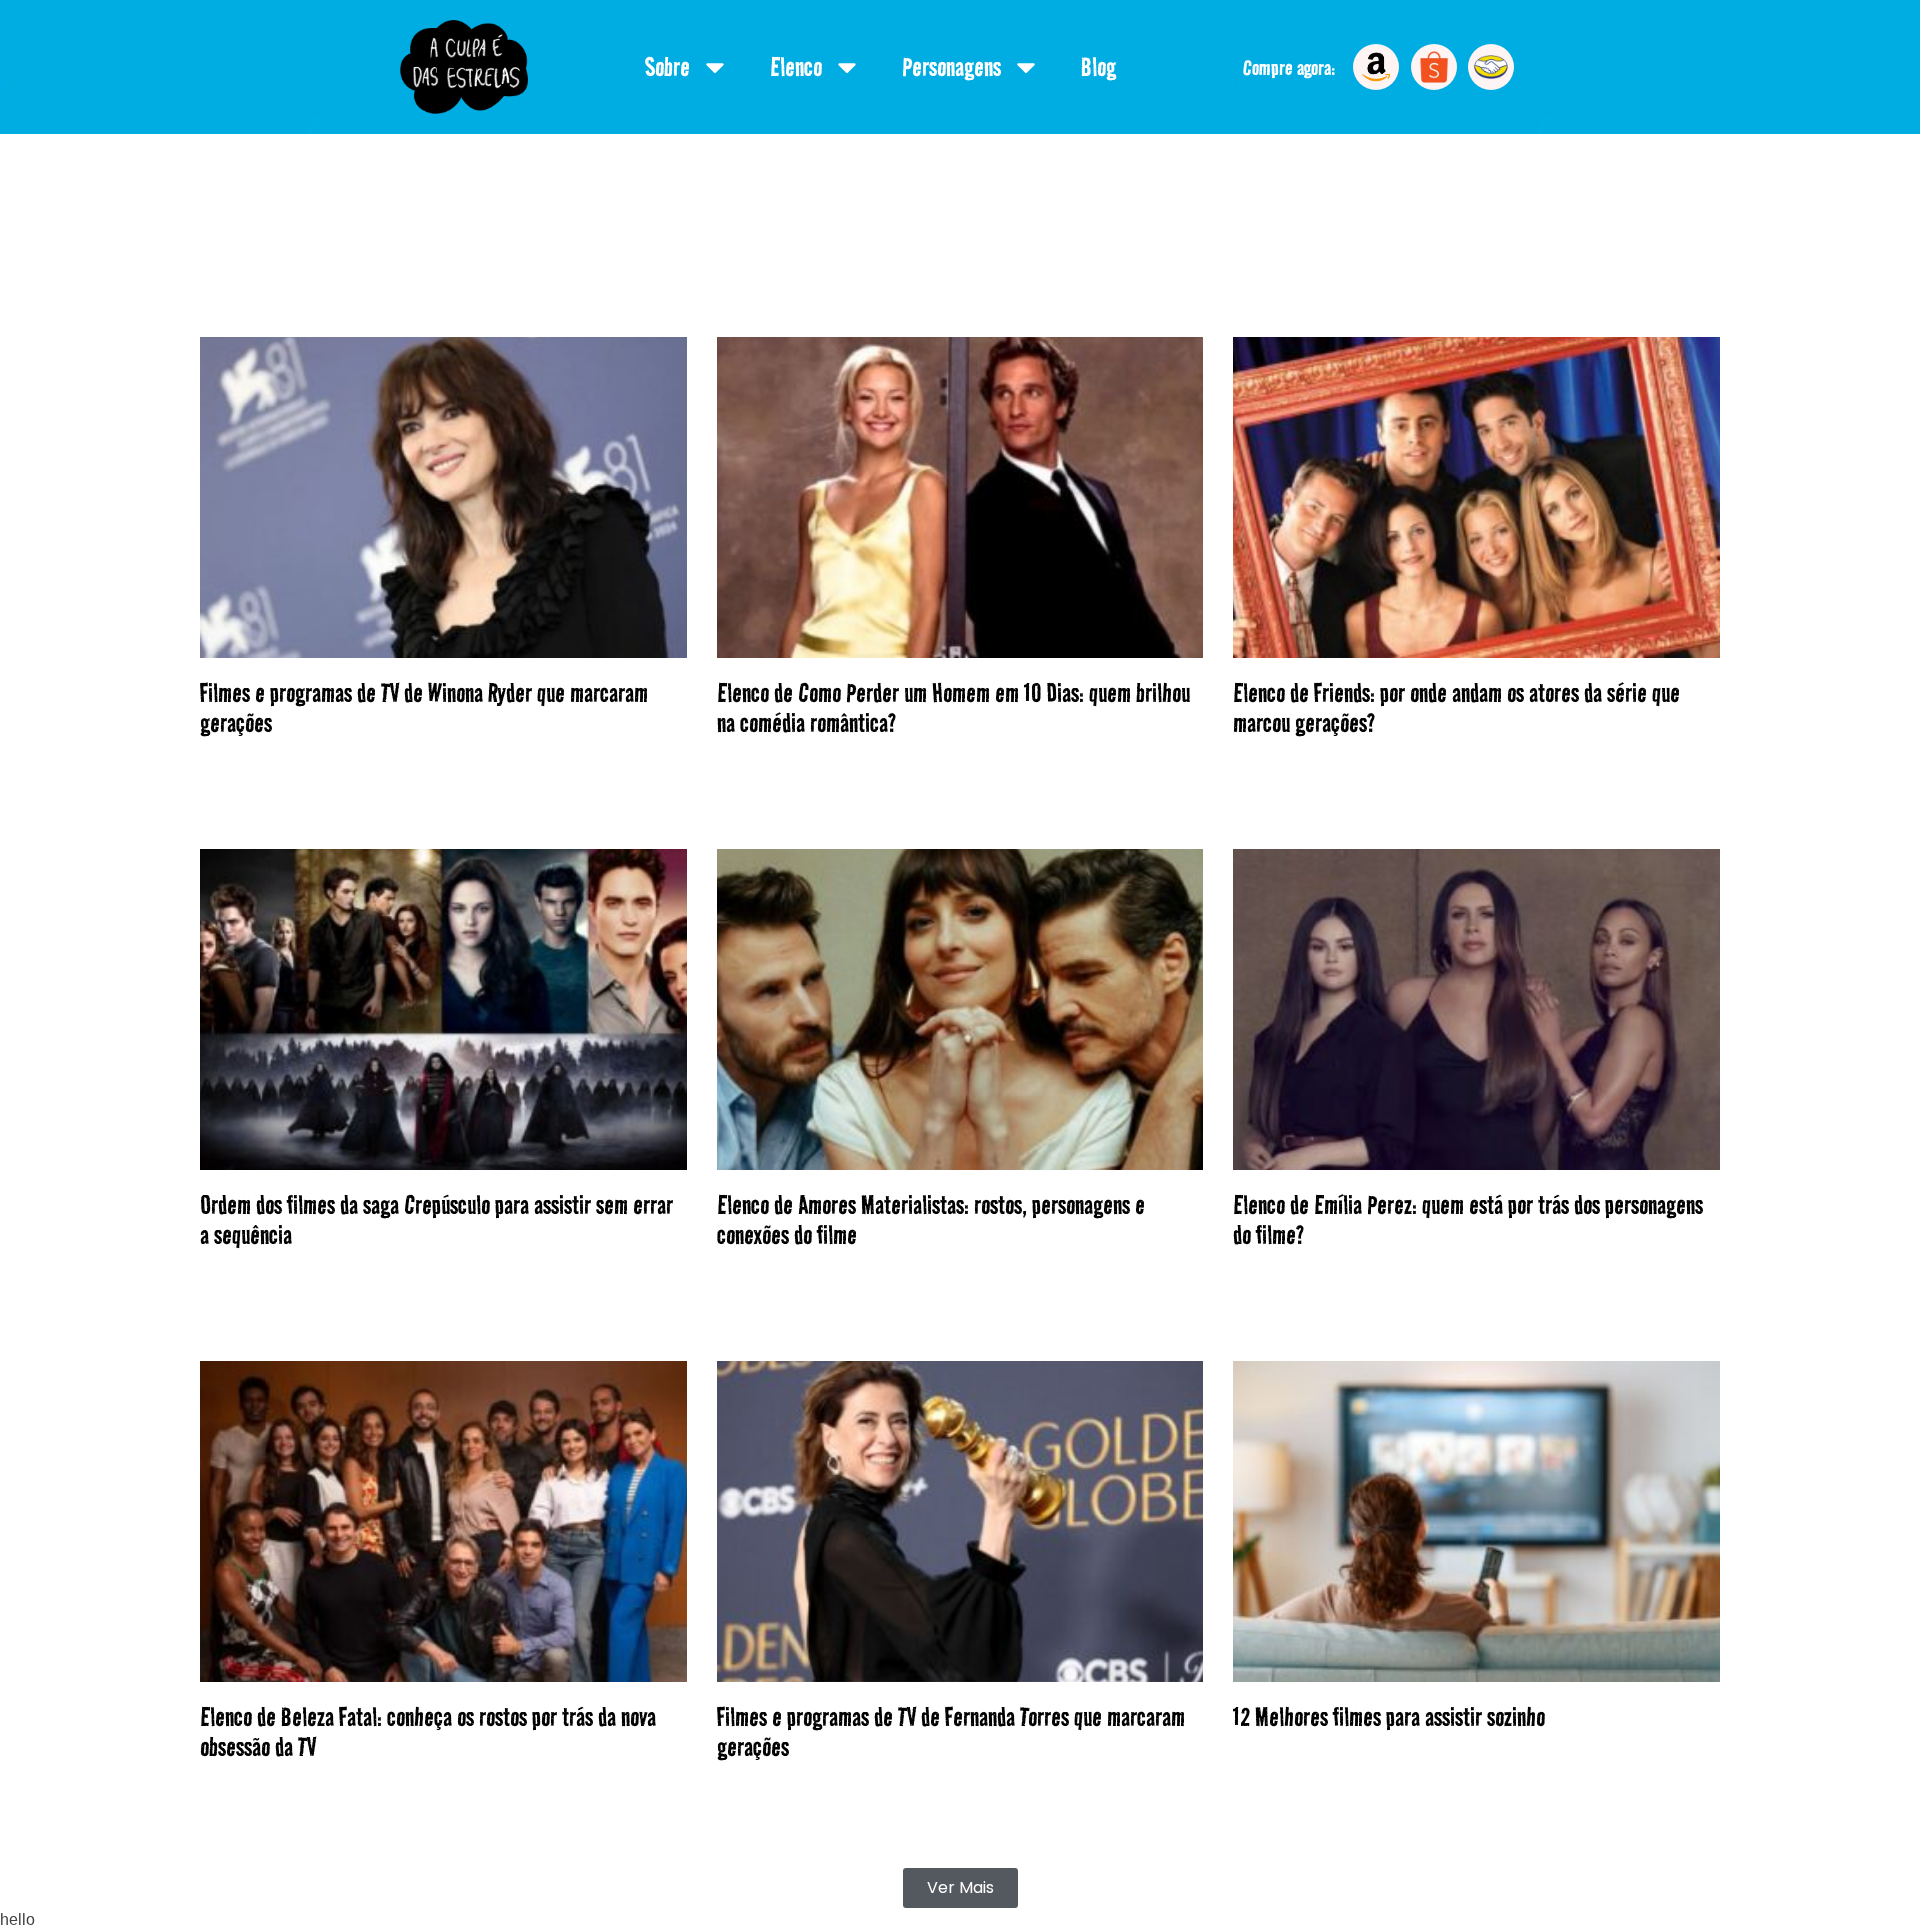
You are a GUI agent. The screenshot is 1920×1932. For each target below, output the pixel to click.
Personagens (951, 67)
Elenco (796, 67)
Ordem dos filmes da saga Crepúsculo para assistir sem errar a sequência (436, 1220)
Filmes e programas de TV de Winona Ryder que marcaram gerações (424, 708)
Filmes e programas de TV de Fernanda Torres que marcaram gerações (951, 1732)
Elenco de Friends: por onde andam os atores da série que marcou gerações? (1456, 708)
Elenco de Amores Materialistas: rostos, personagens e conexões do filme (931, 1220)
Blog (1098, 67)
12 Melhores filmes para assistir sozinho (1389, 1717)
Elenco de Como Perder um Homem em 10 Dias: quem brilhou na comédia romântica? (953, 708)
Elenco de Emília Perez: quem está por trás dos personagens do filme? (1468, 1220)
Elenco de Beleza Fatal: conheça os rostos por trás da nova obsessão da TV (428, 1732)
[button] (960, 1888)
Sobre (667, 67)
